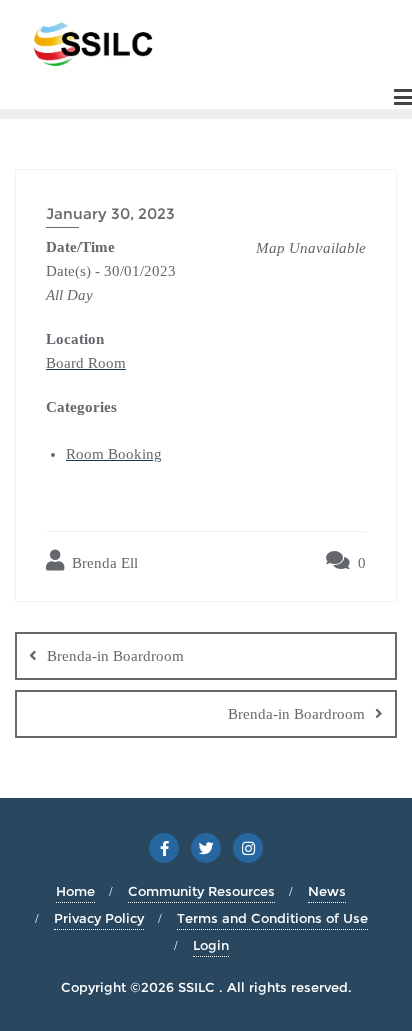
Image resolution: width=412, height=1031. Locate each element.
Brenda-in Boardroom (115, 656)
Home (75, 891)
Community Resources (201, 891)
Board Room (86, 363)
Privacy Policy (99, 918)
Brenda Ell (103, 563)
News (327, 891)
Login (211, 945)
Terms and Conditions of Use (272, 918)
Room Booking (114, 454)
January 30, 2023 (110, 213)
